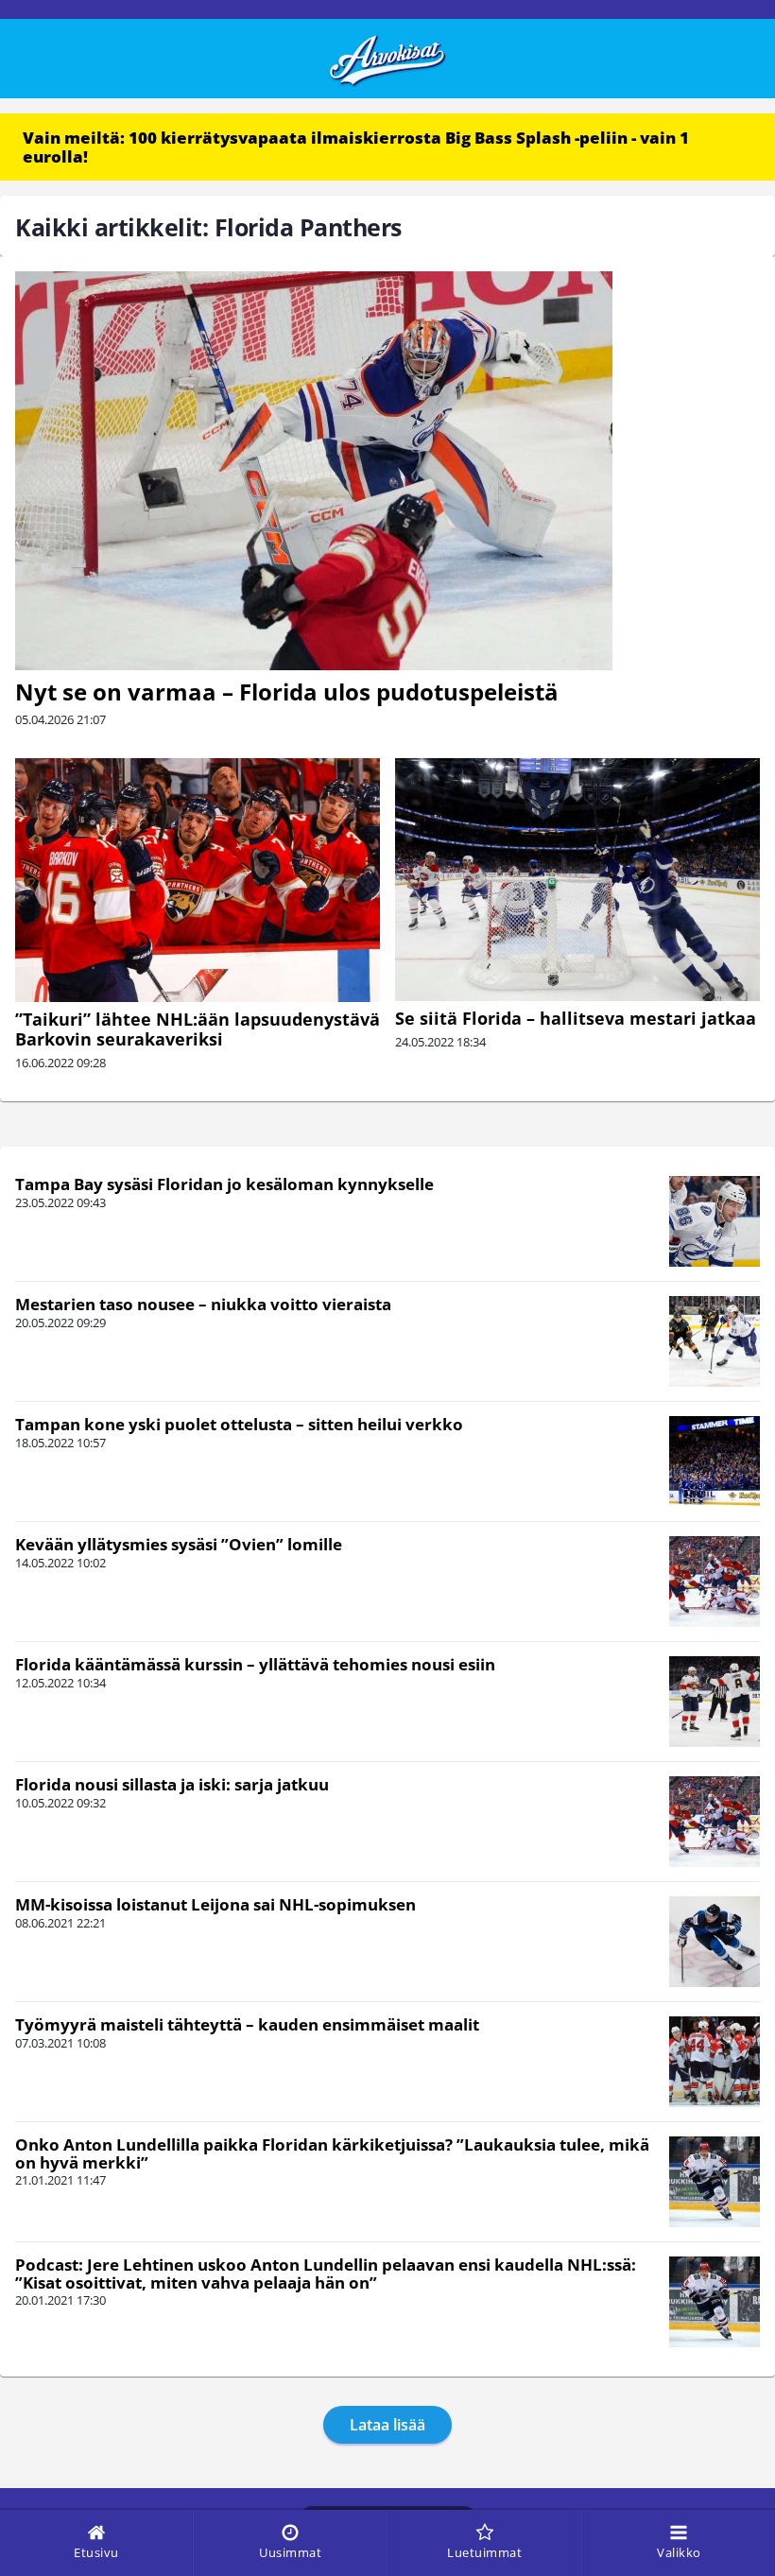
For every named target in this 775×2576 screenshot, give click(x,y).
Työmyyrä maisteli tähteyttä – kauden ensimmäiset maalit (247, 2024)
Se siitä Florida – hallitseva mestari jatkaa (576, 1018)
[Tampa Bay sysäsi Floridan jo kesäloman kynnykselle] (715, 1221)
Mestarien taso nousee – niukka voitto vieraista (203, 1304)
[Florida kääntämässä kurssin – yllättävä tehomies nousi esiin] (715, 1702)
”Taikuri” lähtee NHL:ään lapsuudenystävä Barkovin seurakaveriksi (198, 1029)
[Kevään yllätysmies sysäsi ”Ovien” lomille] (715, 1582)
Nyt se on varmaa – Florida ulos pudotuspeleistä (287, 692)
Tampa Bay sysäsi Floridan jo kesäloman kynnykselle (224, 1184)
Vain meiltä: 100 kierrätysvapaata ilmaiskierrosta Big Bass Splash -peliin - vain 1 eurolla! (356, 147)
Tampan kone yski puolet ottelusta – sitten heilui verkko (239, 1424)
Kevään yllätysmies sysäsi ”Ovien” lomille (179, 1544)
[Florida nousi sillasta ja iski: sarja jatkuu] (715, 1822)
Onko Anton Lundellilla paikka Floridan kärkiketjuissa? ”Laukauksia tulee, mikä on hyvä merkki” (332, 2153)
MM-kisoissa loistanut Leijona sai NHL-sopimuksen (215, 1904)
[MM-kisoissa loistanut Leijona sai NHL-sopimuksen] (715, 1942)
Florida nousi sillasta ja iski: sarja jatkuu (172, 1784)
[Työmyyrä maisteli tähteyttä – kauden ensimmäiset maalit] (715, 2062)
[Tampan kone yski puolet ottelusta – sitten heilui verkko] (715, 1461)
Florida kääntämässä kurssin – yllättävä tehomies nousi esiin (255, 1664)
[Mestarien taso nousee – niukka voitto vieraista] (715, 1341)
